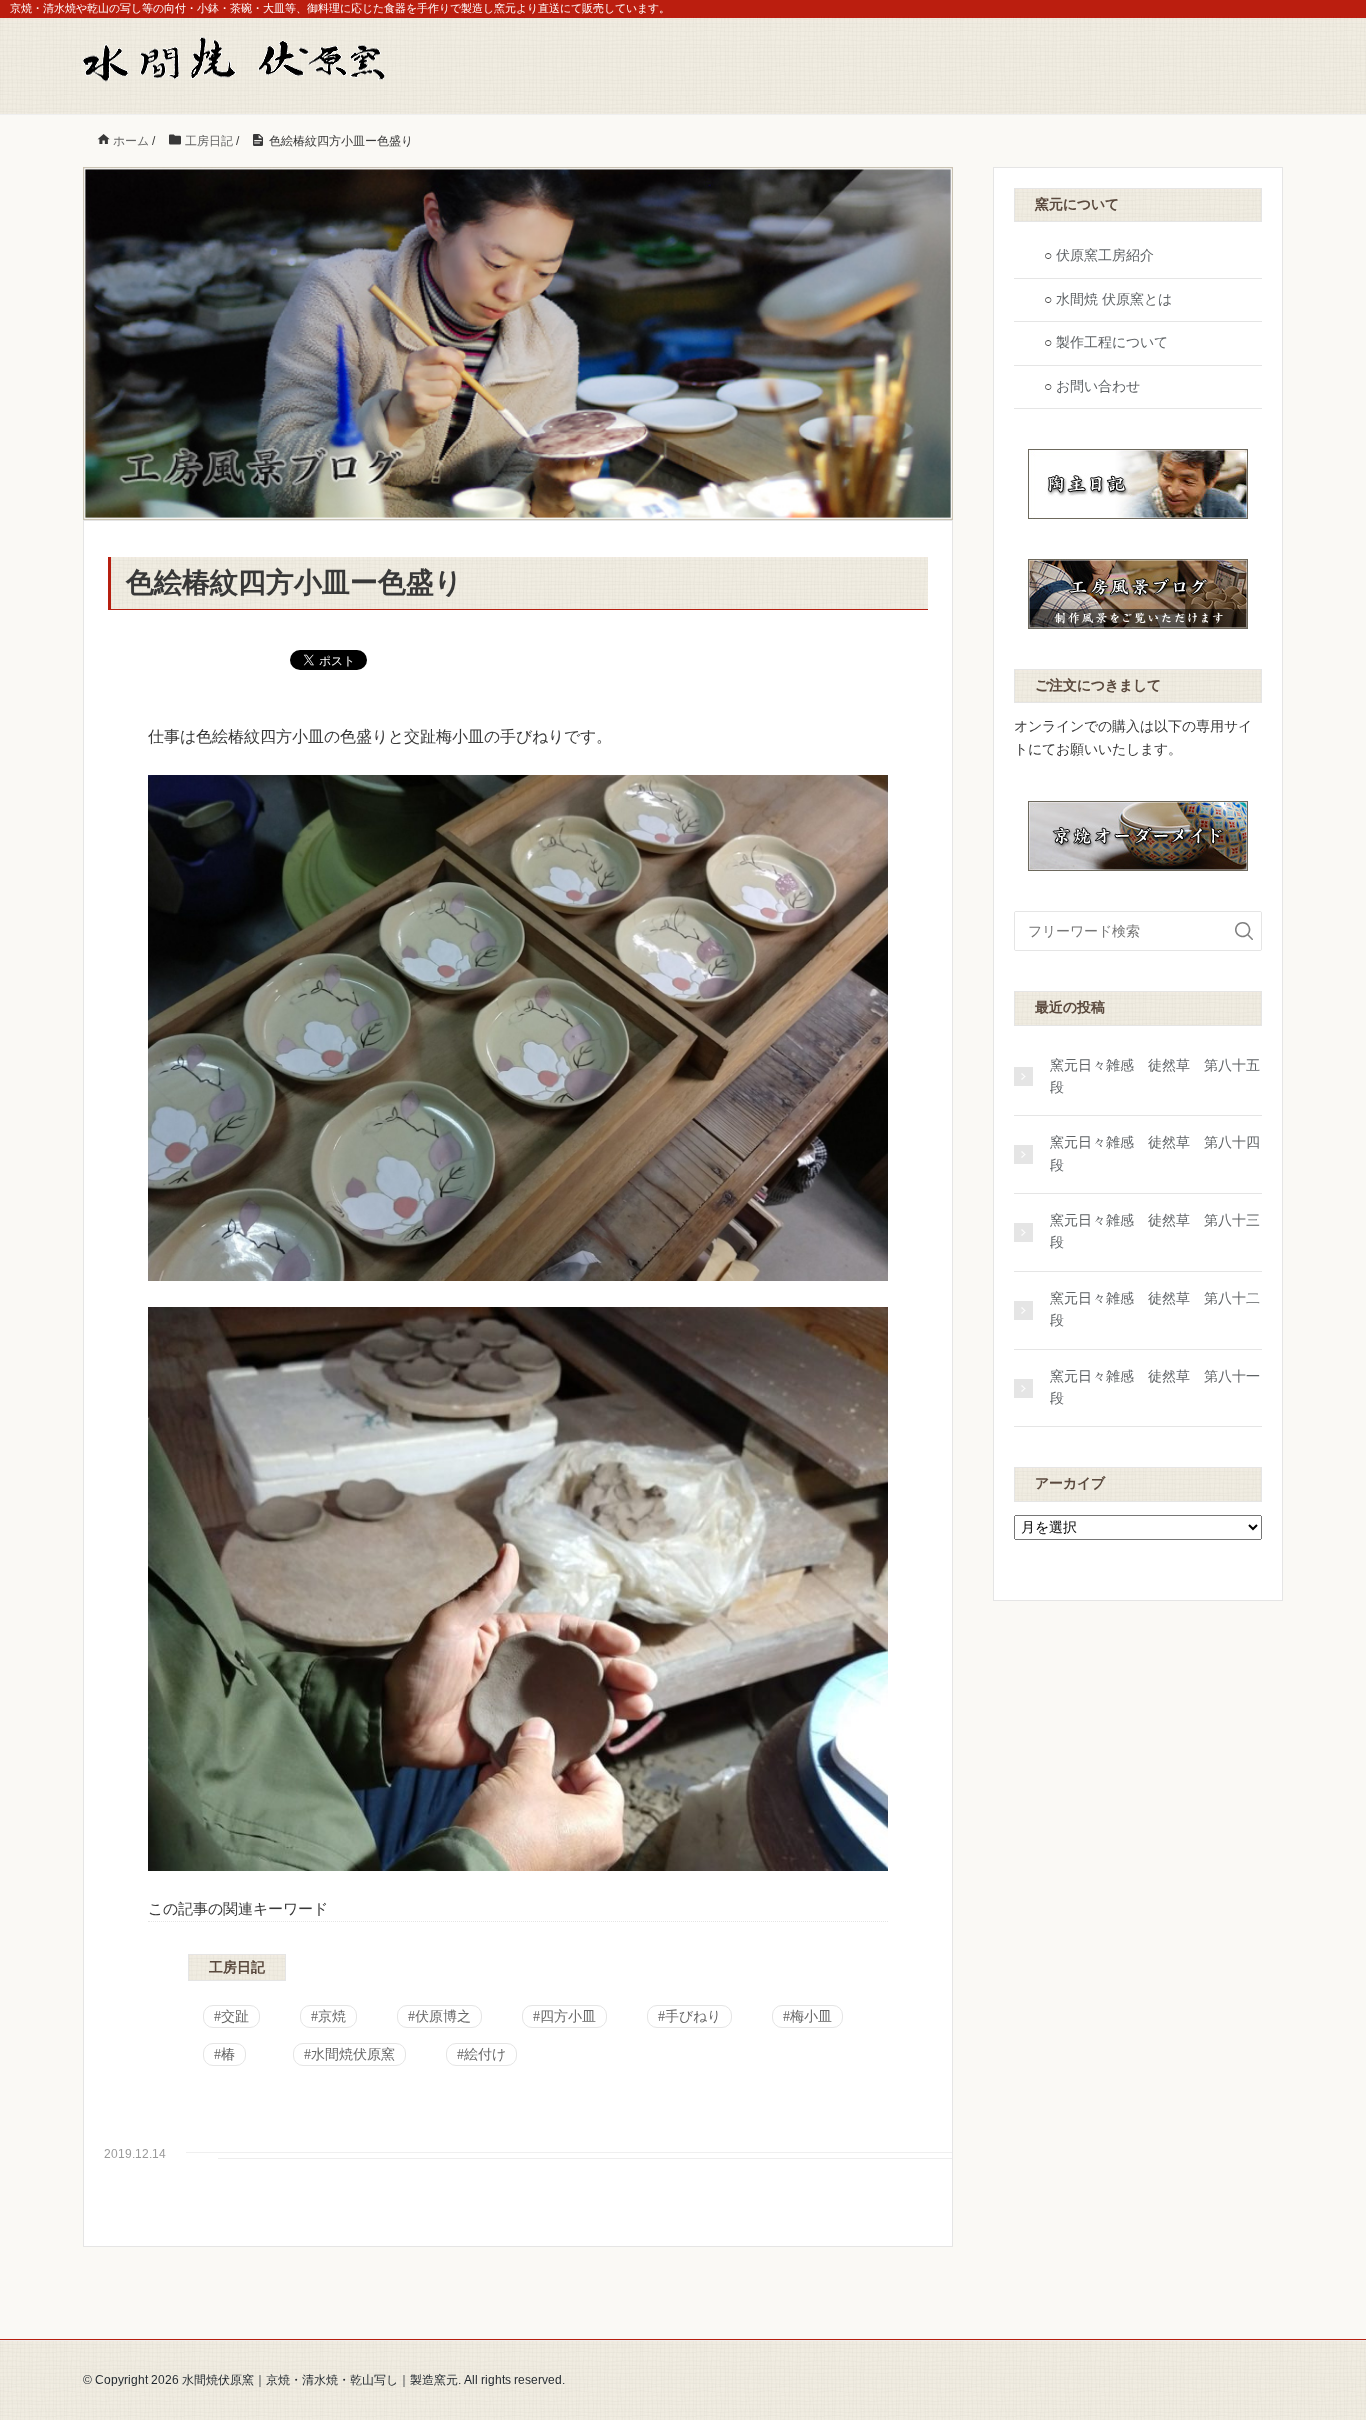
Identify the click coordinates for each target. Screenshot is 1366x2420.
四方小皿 (568, 2016)
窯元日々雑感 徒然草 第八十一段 (1155, 1387)
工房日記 (237, 1967)
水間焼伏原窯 (353, 2054)
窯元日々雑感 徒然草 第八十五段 (1155, 1076)
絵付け (485, 2054)
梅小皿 (811, 2016)
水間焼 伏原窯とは (1114, 299)
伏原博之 (443, 2016)
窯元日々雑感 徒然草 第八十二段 (1155, 1309)
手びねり (693, 2016)
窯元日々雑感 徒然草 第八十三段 (1155, 1231)
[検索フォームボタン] (1244, 931)
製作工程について (1112, 342)
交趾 (235, 2016)
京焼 (332, 2016)
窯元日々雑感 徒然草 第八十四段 (1155, 1153)
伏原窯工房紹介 (1105, 255)
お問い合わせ (1098, 386)
